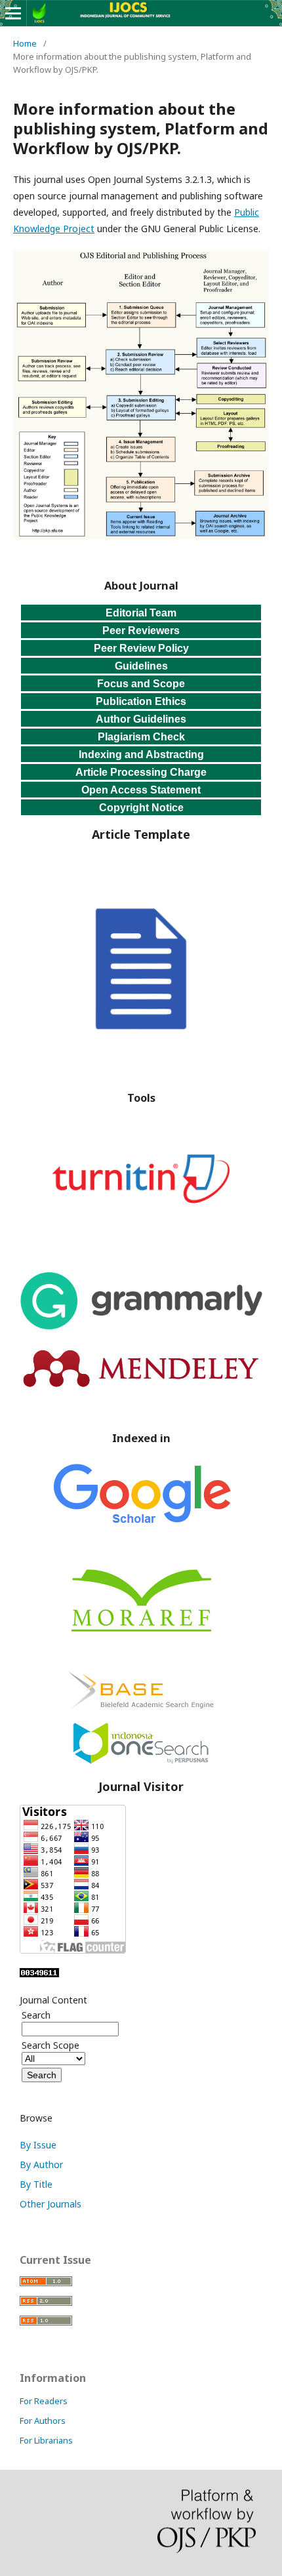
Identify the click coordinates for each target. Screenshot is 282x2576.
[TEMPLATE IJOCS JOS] (141, 1056)
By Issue (38, 2145)
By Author (41, 2164)
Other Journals (50, 2204)
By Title (36, 2184)
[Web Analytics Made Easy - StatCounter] (39, 1974)
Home (25, 43)
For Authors (43, 2421)
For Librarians (46, 2440)
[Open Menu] (13, 13)
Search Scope (50, 2045)
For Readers (44, 2401)
